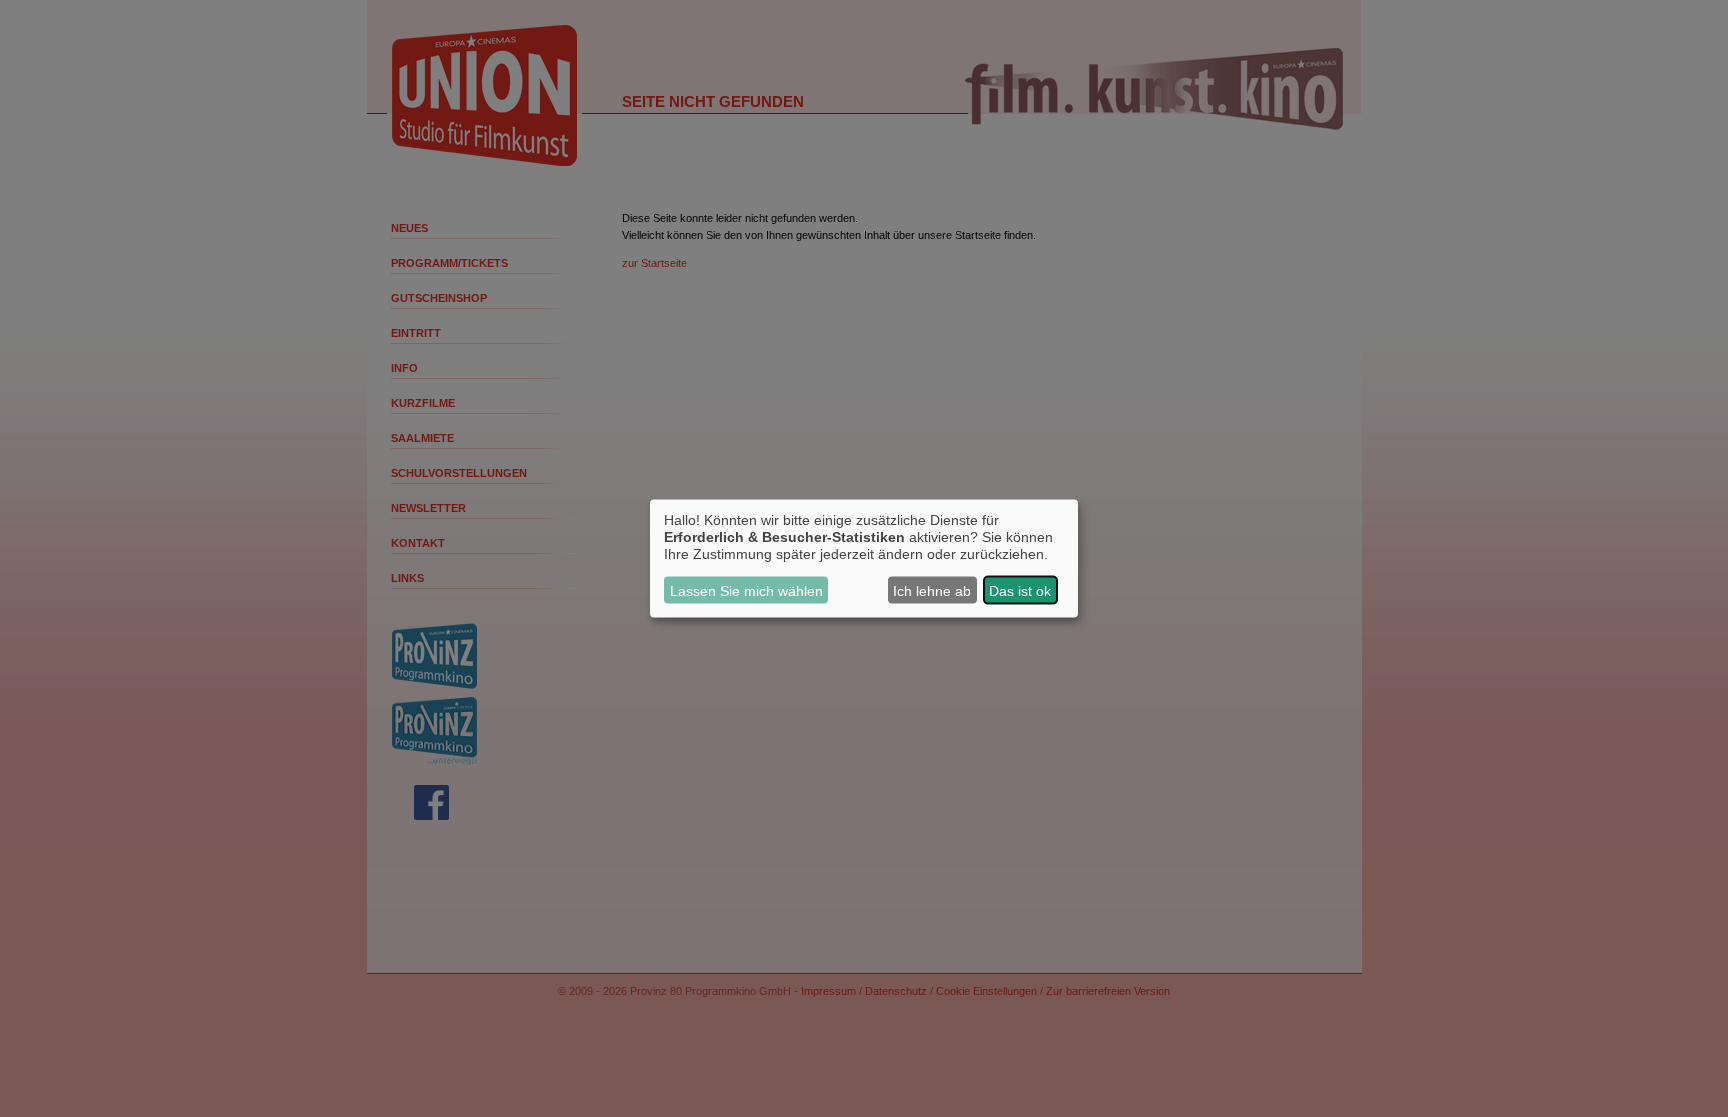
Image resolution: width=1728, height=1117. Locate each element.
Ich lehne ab (932, 590)
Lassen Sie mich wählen (746, 590)
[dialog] (864, 558)
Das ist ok (1020, 590)
